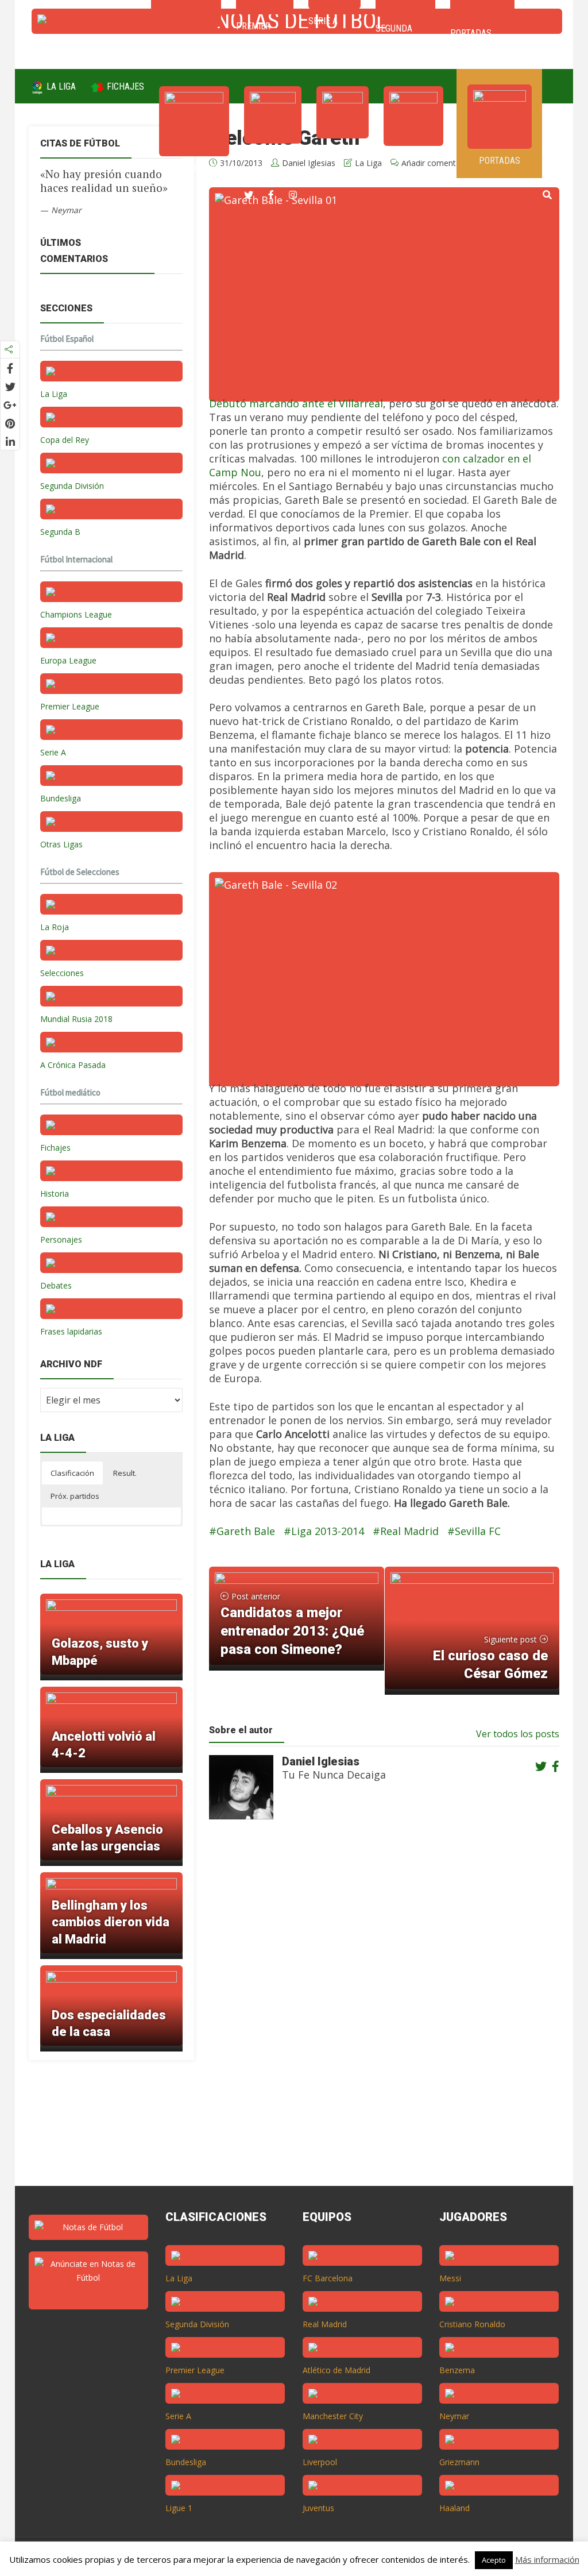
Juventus (318, 2508)
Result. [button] (125, 1473)
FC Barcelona (328, 2278)
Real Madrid (409, 1531)
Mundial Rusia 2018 (76, 1019)
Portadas (500, 161)
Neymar (454, 2416)
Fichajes (124, 86)
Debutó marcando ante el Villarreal (296, 403)
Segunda (413, 158)
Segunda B (60, 532)
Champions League (76, 614)
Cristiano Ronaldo (472, 2324)
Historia (55, 1193)
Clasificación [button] (72, 1473)
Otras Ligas (61, 844)
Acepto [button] (494, 2560)
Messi (450, 2278)
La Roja (55, 927)
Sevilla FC (478, 1531)
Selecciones (62, 973)
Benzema (457, 2370)
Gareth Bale (246, 1531)
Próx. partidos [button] (75, 1496)
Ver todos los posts (518, 1734)
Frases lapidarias (71, 1331)
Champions (194, 168)
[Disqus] (378, 2013)
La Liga (60, 86)
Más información (547, 2559)
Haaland (454, 2508)
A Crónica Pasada (73, 1065)
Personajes (61, 1239)
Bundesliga (61, 798)
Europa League (68, 660)
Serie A (343, 150)
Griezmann (459, 2462)
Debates (56, 1285)
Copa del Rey (65, 440)
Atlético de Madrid (336, 2370)
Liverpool (320, 2462)
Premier (273, 155)
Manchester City (333, 2416)
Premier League (70, 706)
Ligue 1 (179, 2508)
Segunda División (72, 486)
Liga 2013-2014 (328, 1531)
